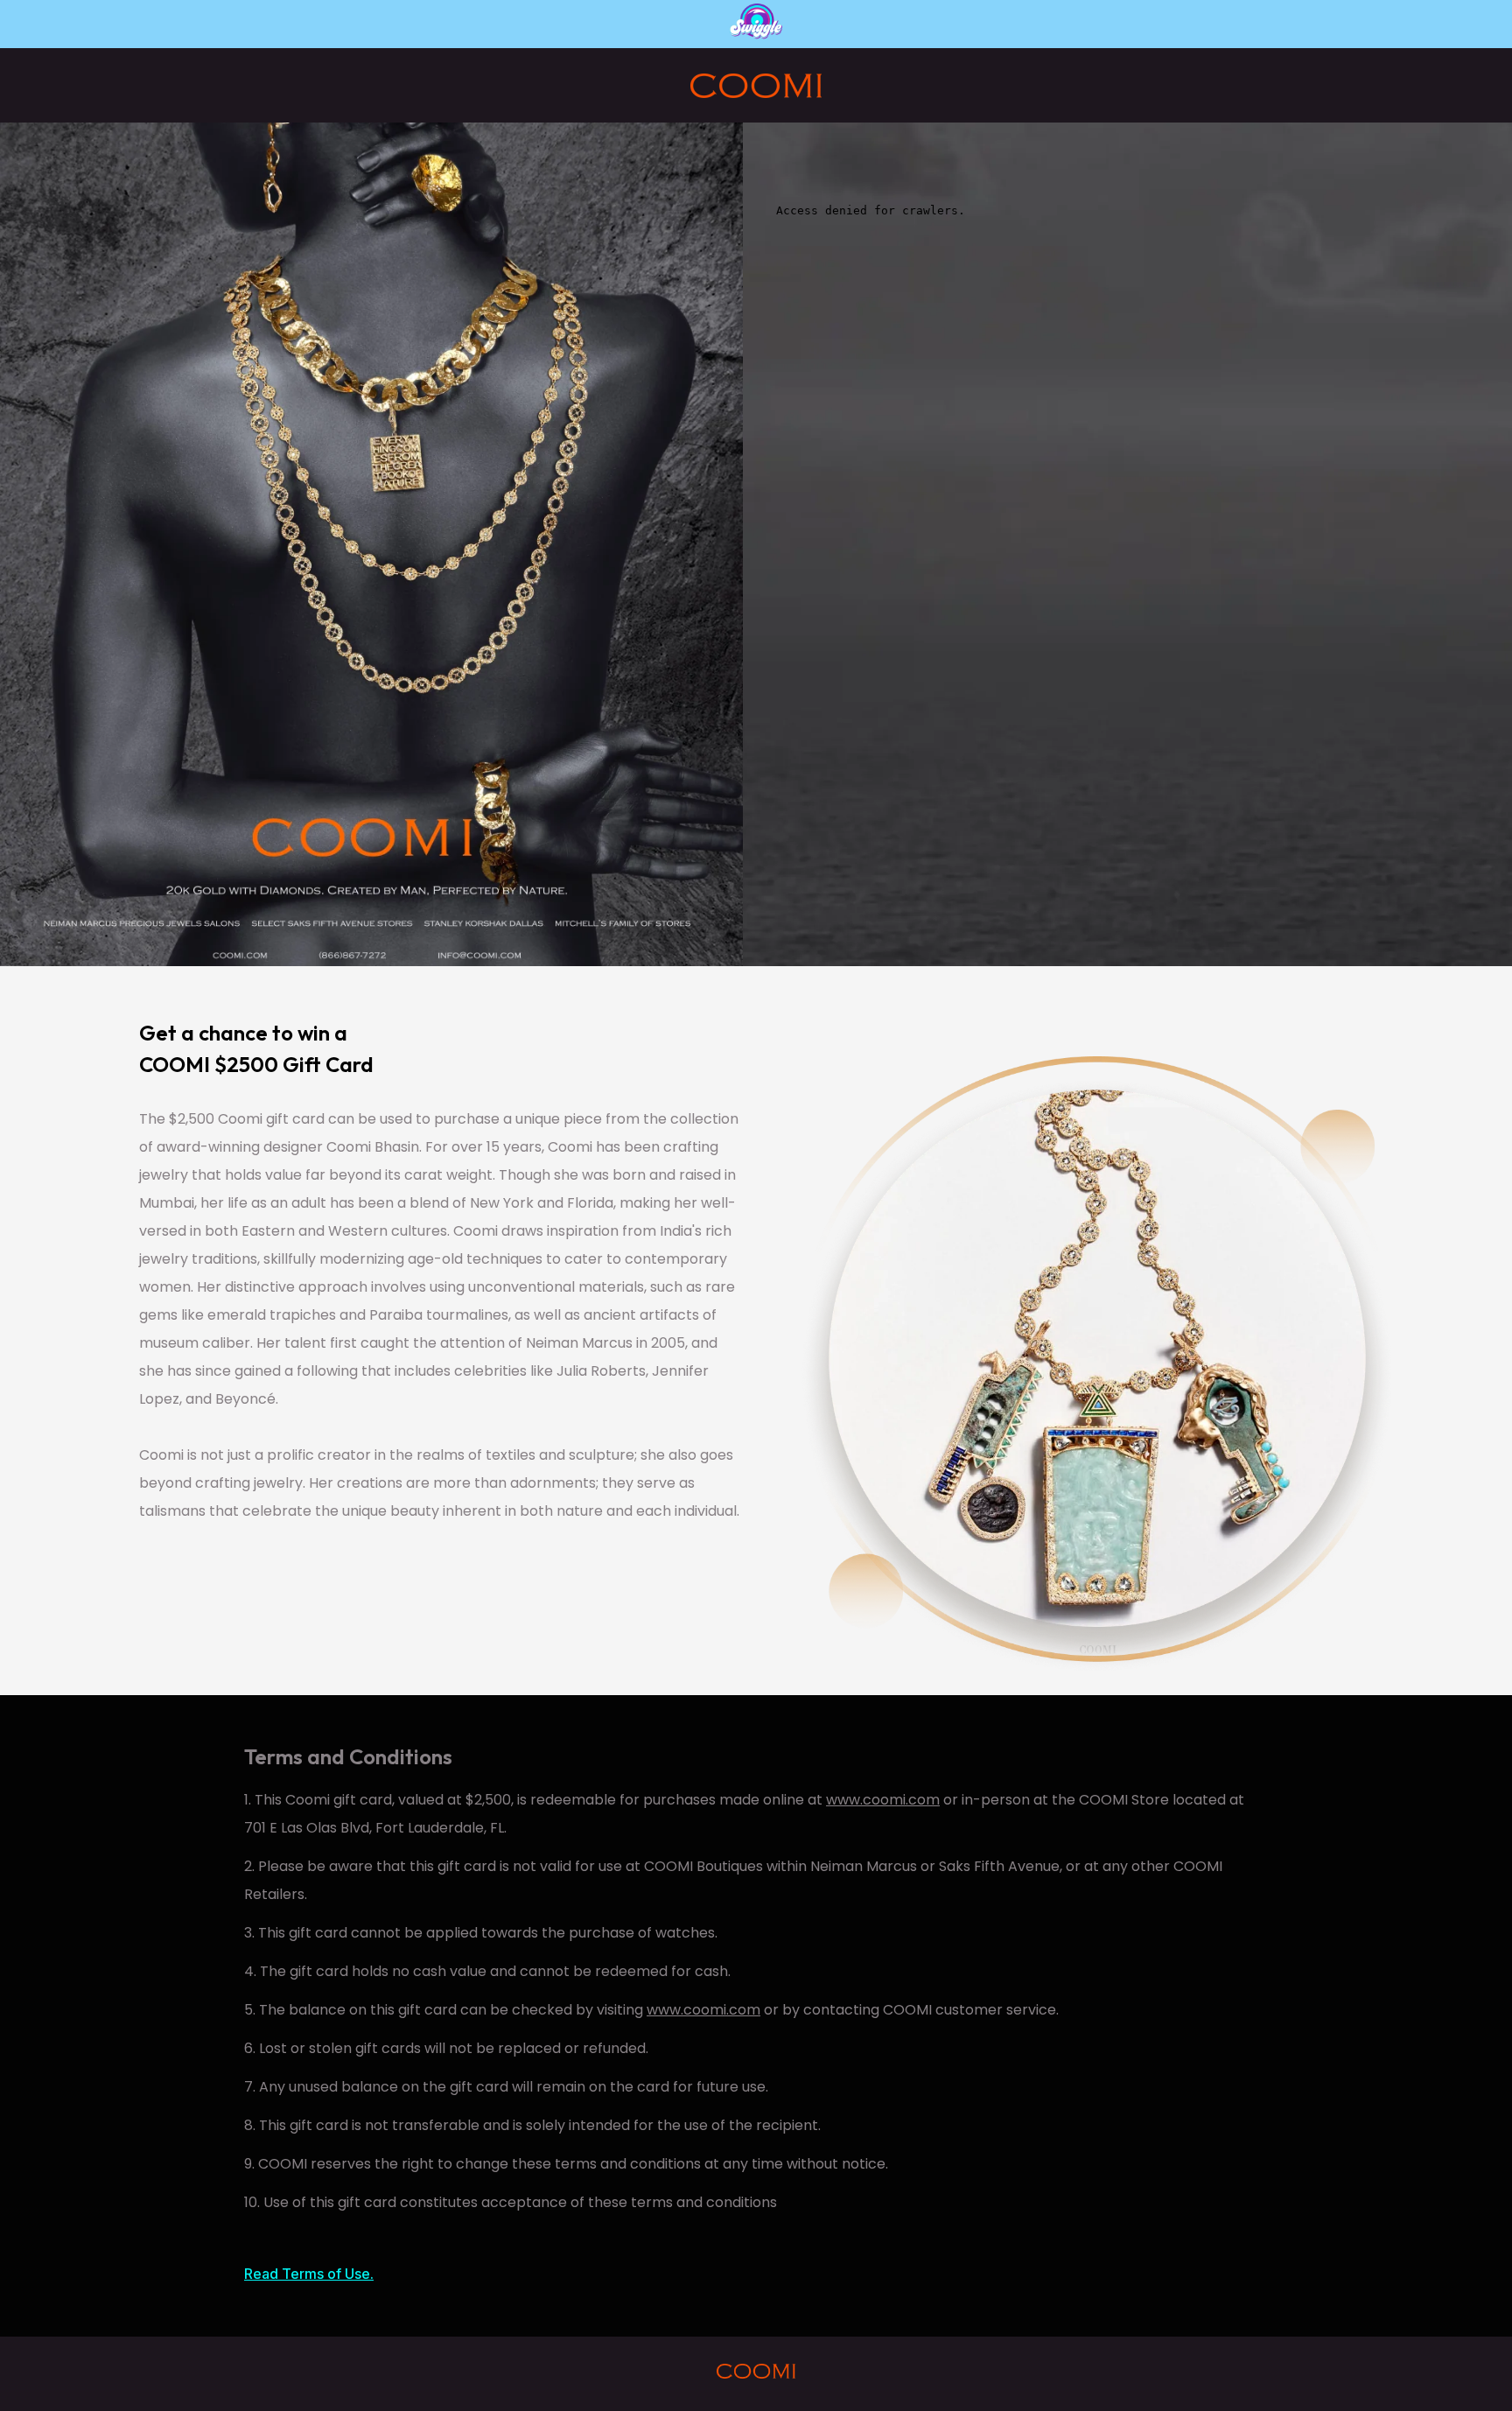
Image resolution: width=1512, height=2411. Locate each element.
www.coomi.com (883, 1800)
